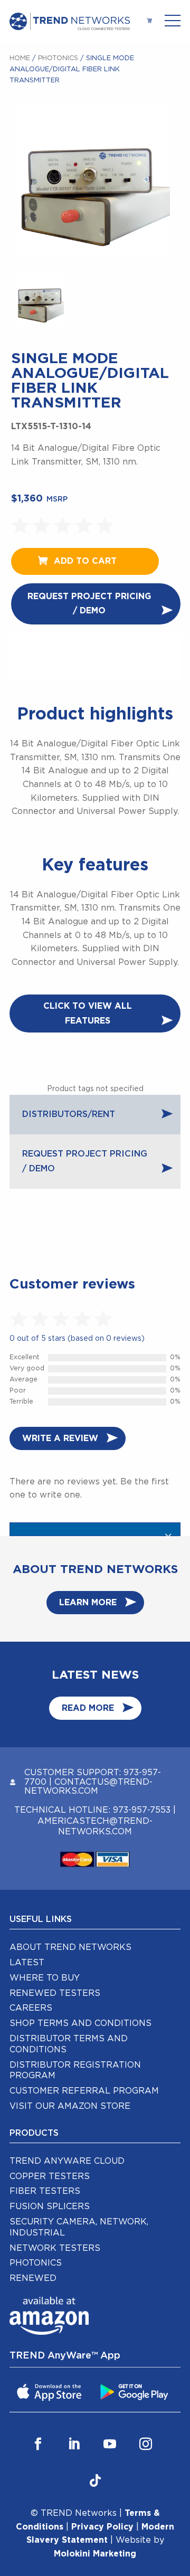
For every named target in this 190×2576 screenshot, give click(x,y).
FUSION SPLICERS (50, 2206)
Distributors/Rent (69, 1114)
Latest (27, 1963)
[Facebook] (38, 2444)
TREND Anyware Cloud (67, 2161)
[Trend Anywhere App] (51, 2392)
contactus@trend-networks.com (88, 1787)
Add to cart (85, 561)
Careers (31, 2008)
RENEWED (33, 2278)
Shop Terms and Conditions (80, 2023)
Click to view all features (88, 1013)
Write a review (60, 1438)
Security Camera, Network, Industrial (79, 2227)
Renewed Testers (55, 1993)
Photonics (58, 58)
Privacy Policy (102, 2527)
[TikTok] (95, 2482)
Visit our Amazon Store (70, 2106)
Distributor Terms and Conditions (69, 2044)
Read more (88, 1708)
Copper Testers (50, 2176)
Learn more (88, 1603)
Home (20, 58)
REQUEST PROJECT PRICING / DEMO (89, 604)
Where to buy (45, 1978)
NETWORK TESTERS (55, 2248)
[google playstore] (136, 2392)
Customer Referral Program (84, 2091)
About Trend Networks (70, 1947)
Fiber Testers (45, 2191)
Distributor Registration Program (75, 2071)
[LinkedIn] (74, 2444)
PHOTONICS (36, 2263)
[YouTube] (110, 2444)
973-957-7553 (142, 1810)
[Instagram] (146, 2444)
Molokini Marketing (95, 2554)
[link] (149, 21)
